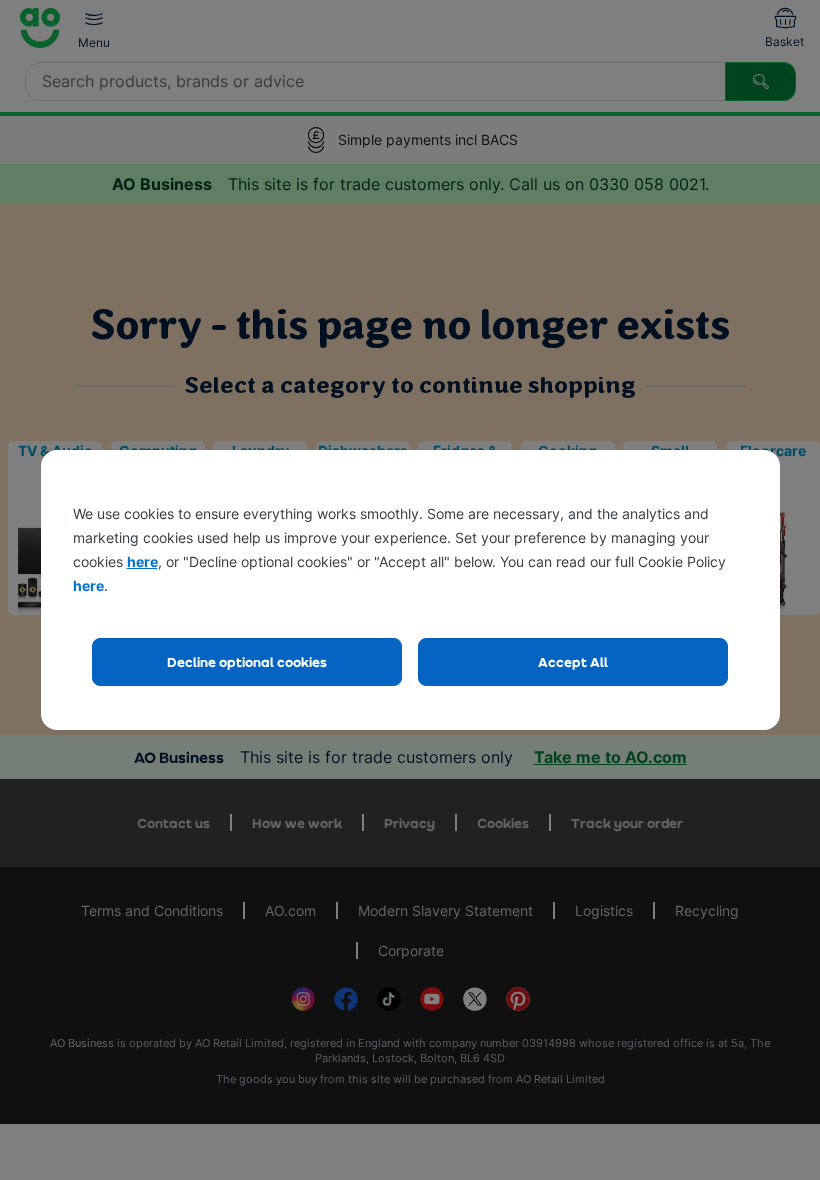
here (142, 561)
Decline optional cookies (247, 661)
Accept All (573, 661)
